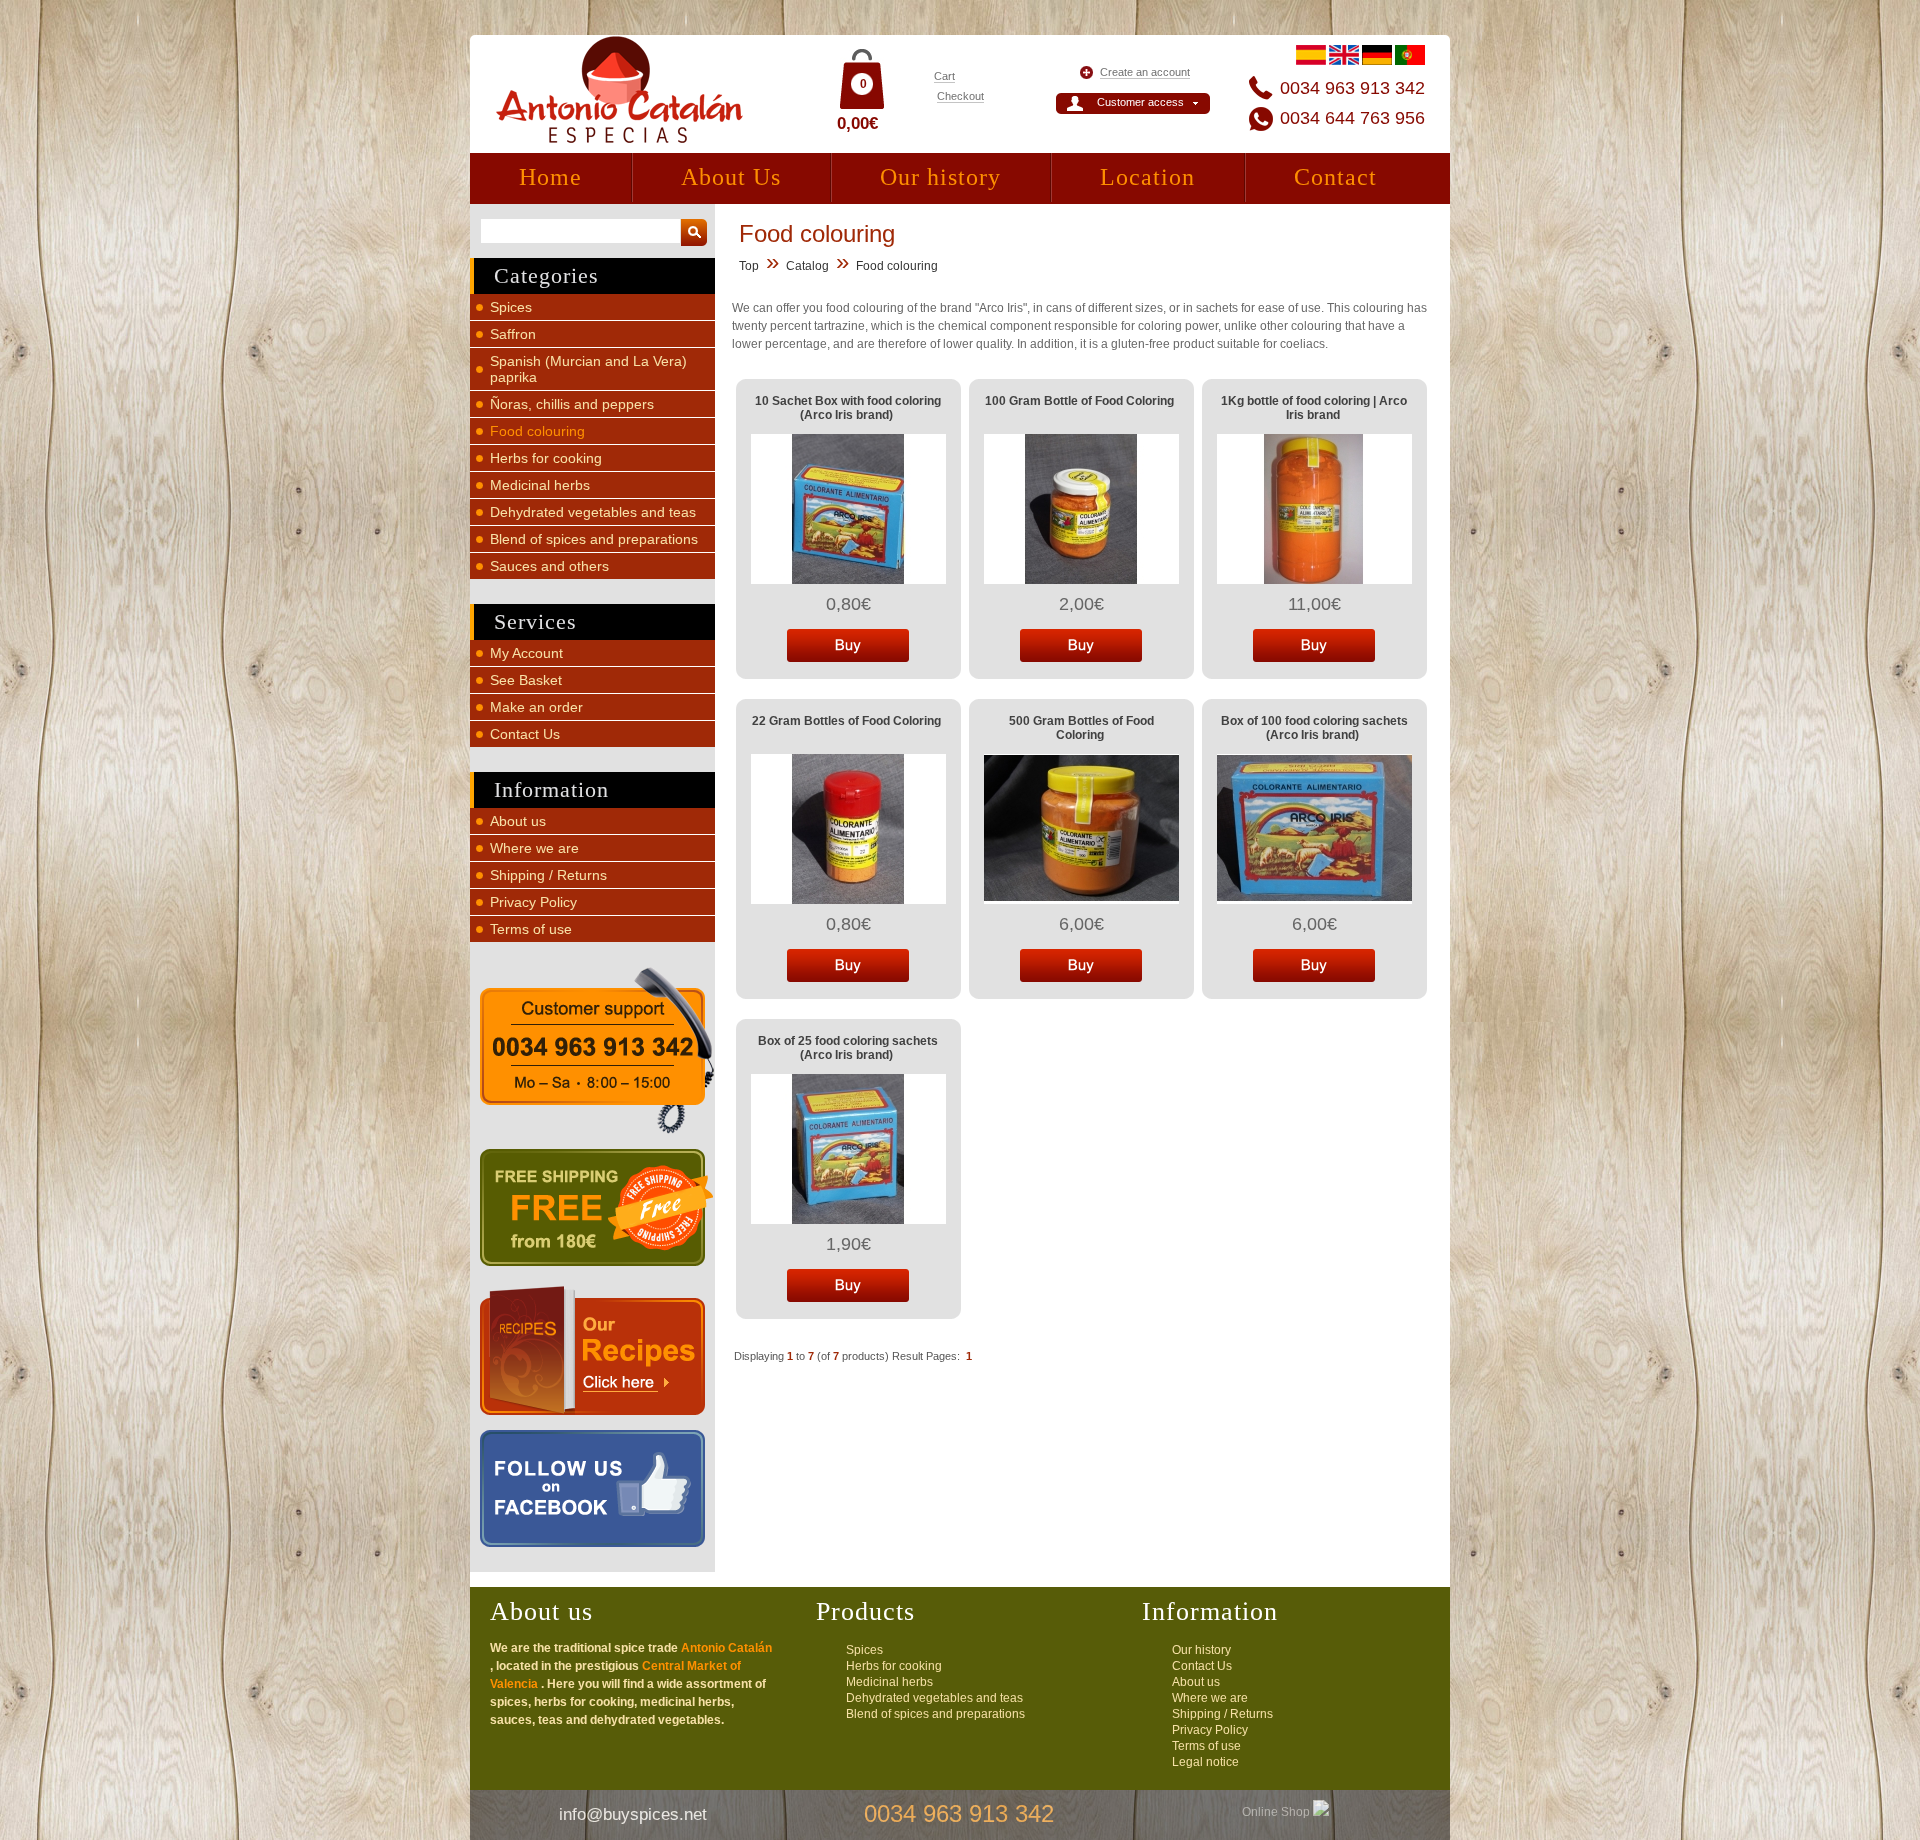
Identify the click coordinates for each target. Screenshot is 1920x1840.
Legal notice (1205, 1762)
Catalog (807, 266)
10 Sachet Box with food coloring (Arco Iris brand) (848, 408)
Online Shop (1277, 1812)
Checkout (960, 96)
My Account (526, 653)
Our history (940, 177)
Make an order (536, 707)
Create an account (1145, 72)
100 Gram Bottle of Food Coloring (1079, 401)
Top (749, 266)
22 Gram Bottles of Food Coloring (846, 721)
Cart (944, 76)
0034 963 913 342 (1352, 88)
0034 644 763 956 (1352, 118)
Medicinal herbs (540, 485)
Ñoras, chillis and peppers (572, 404)
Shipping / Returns (548, 875)
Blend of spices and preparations (594, 539)
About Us (731, 177)
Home (550, 177)
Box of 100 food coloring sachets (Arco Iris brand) (1314, 728)
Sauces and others (549, 566)
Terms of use (531, 929)
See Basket (526, 680)
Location (1147, 177)
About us (518, 821)
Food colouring (537, 431)
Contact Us (525, 734)
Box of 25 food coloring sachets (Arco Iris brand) (848, 1048)
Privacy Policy (533, 902)
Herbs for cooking (546, 458)
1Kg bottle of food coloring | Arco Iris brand (1314, 408)
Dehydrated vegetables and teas (593, 512)
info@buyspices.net (633, 1814)
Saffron (513, 334)
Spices (511, 307)
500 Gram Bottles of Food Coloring (1081, 728)
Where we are (534, 848)
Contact (1335, 177)
